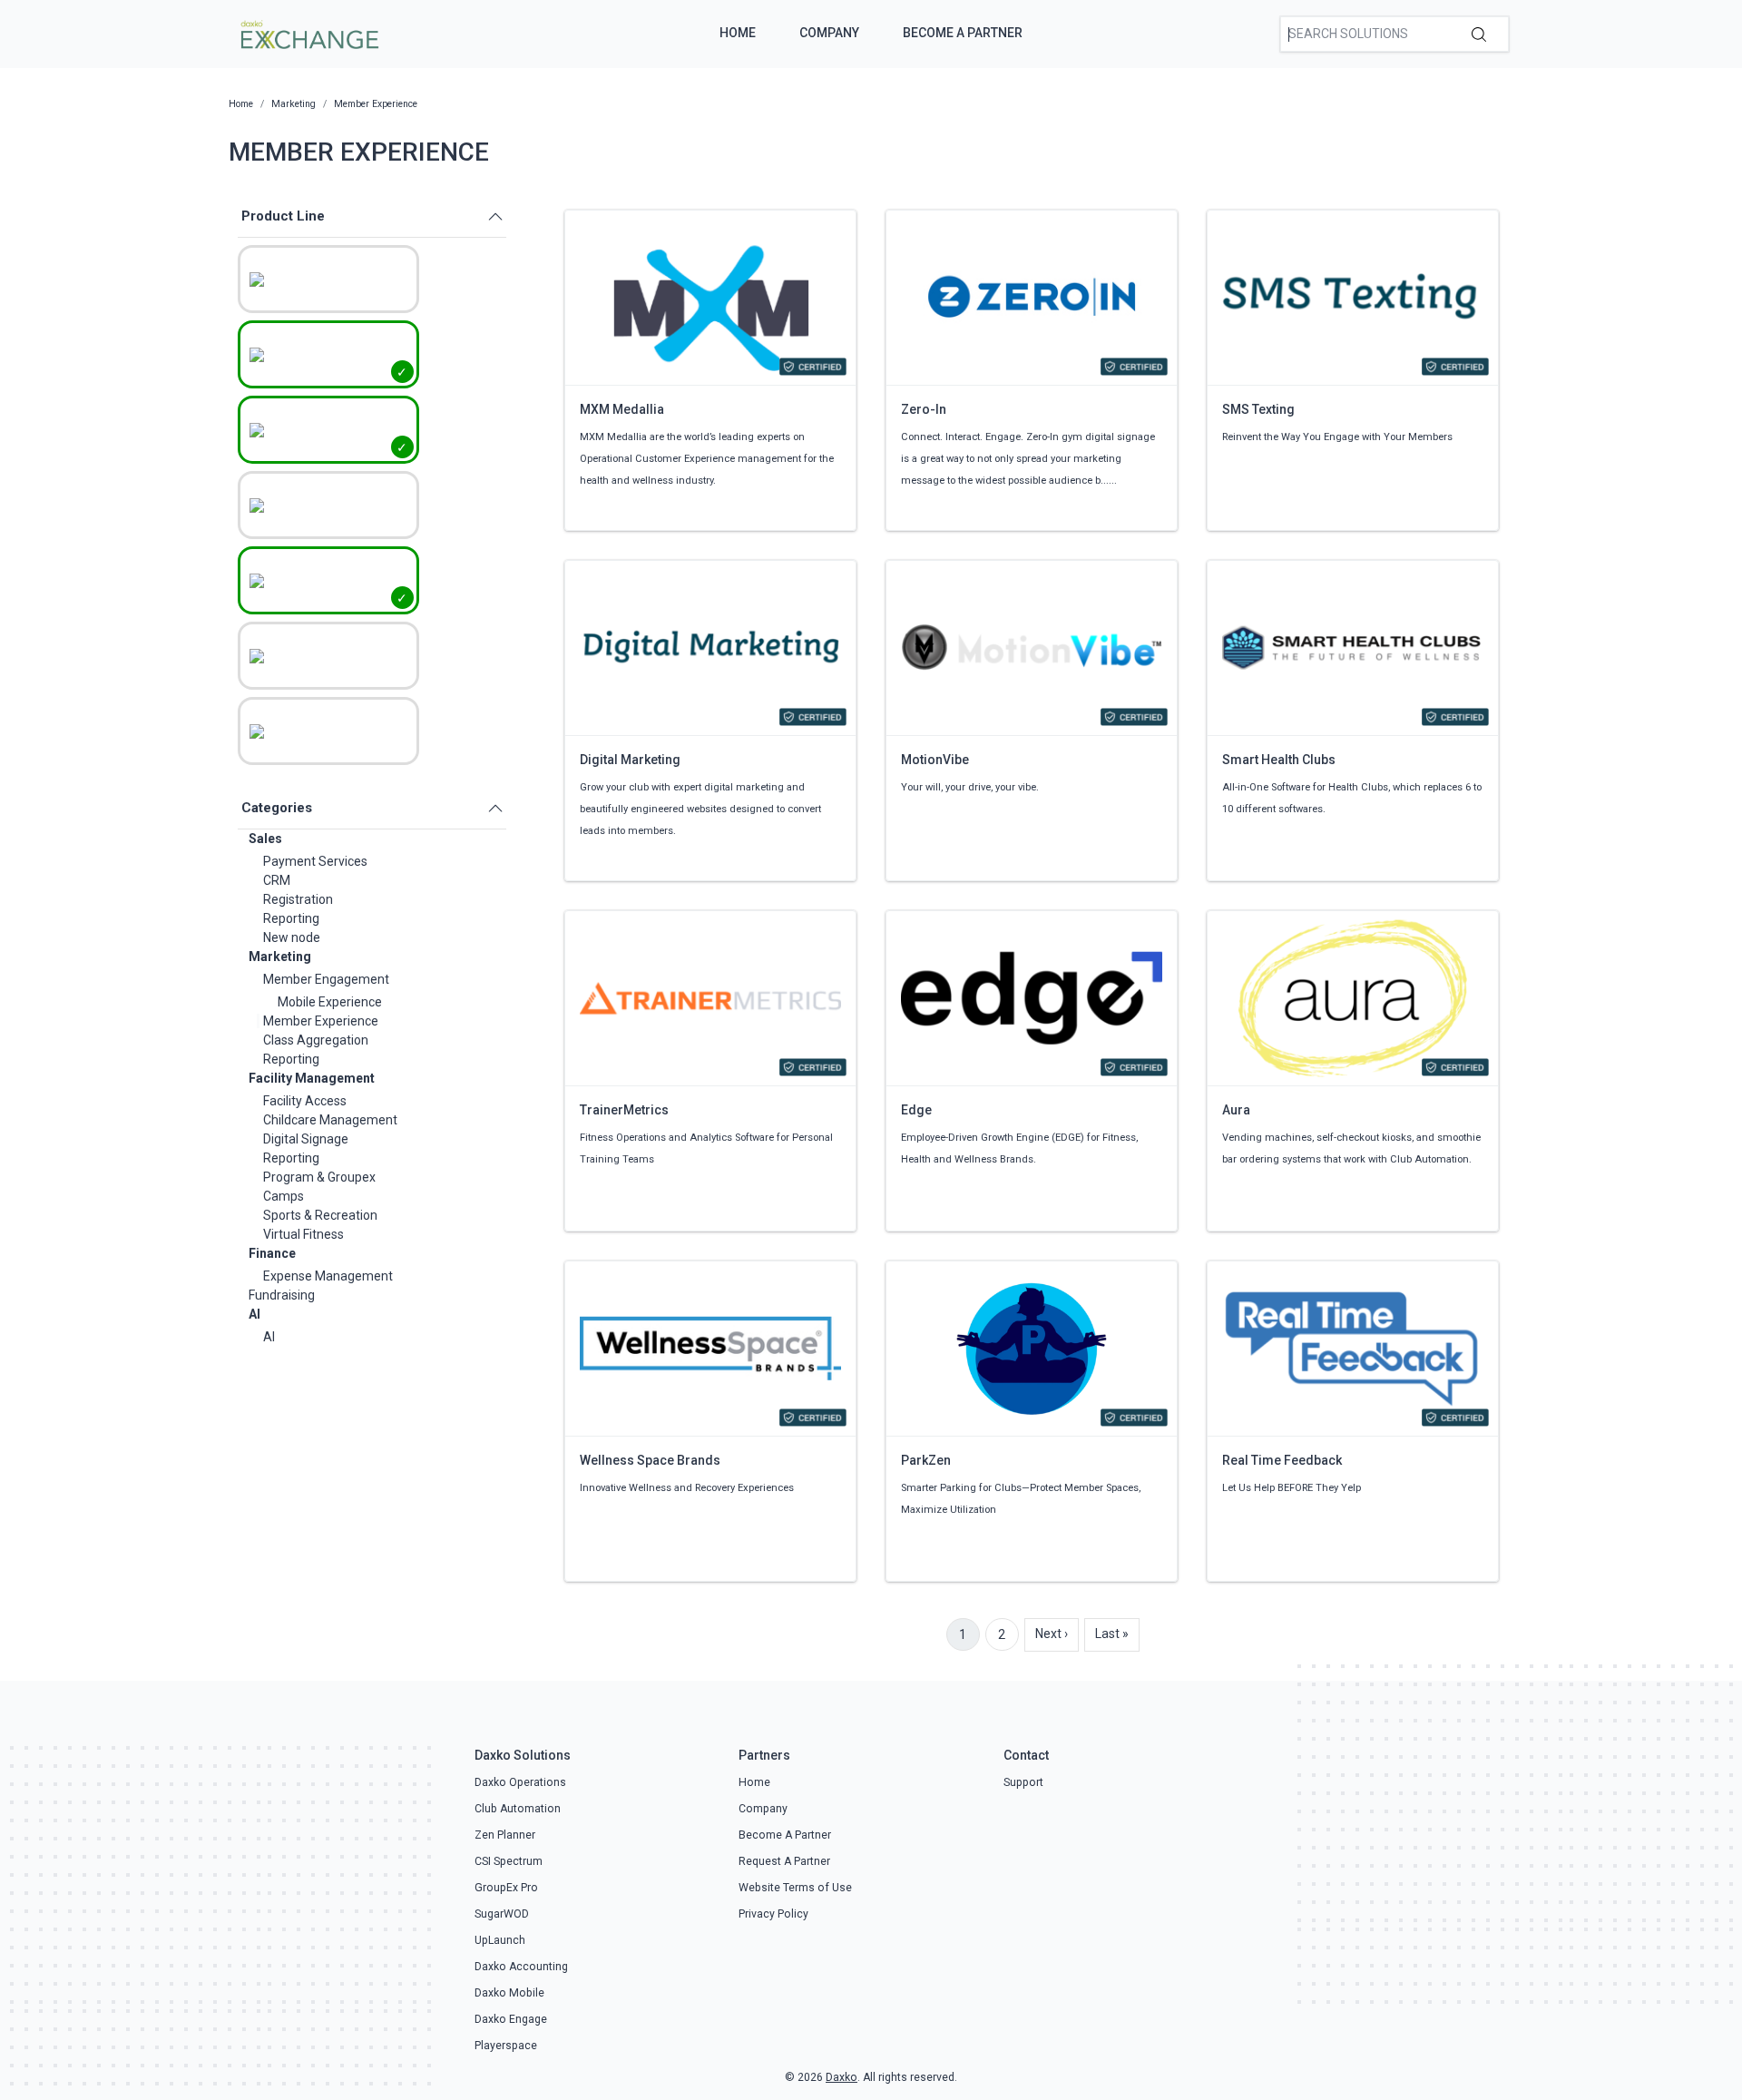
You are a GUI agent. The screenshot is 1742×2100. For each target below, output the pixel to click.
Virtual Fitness (303, 1234)
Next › (1052, 1634)
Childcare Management (330, 1120)
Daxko (842, 2077)
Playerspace (506, 2046)
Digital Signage (306, 1139)
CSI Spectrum (509, 1861)
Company (829, 33)
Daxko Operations (520, 1782)
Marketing (280, 957)
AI (254, 1314)
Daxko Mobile (509, 1993)
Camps (284, 1196)
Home (738, 33)
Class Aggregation (316, 1040)
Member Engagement (326, 979)
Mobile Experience (330, 1002)
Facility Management (312, 1078)
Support (1023, 1782)
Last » (1112, 1634)
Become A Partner (963, 33)
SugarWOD (502, 1914)
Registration (298, 899)
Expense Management (328, 1276)
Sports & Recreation (320, 1215)
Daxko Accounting (521, 1967)
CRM (277, 880)
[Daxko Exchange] (308, 33)
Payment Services (315, 861)
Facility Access (305, 1101)
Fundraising (282, 1295)
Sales (265, 839)
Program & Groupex (319, 1177)
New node (292, 937)
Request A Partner (784, 1861)
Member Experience (321, 1021)
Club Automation (518, 1809)
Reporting (291, 918)
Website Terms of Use (795, 1888)
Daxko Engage (511, 2019)
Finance (272, 1253)
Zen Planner (505, 1835)
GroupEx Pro (506, 1888)
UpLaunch (500, 1940)
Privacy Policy (773, 1914)
